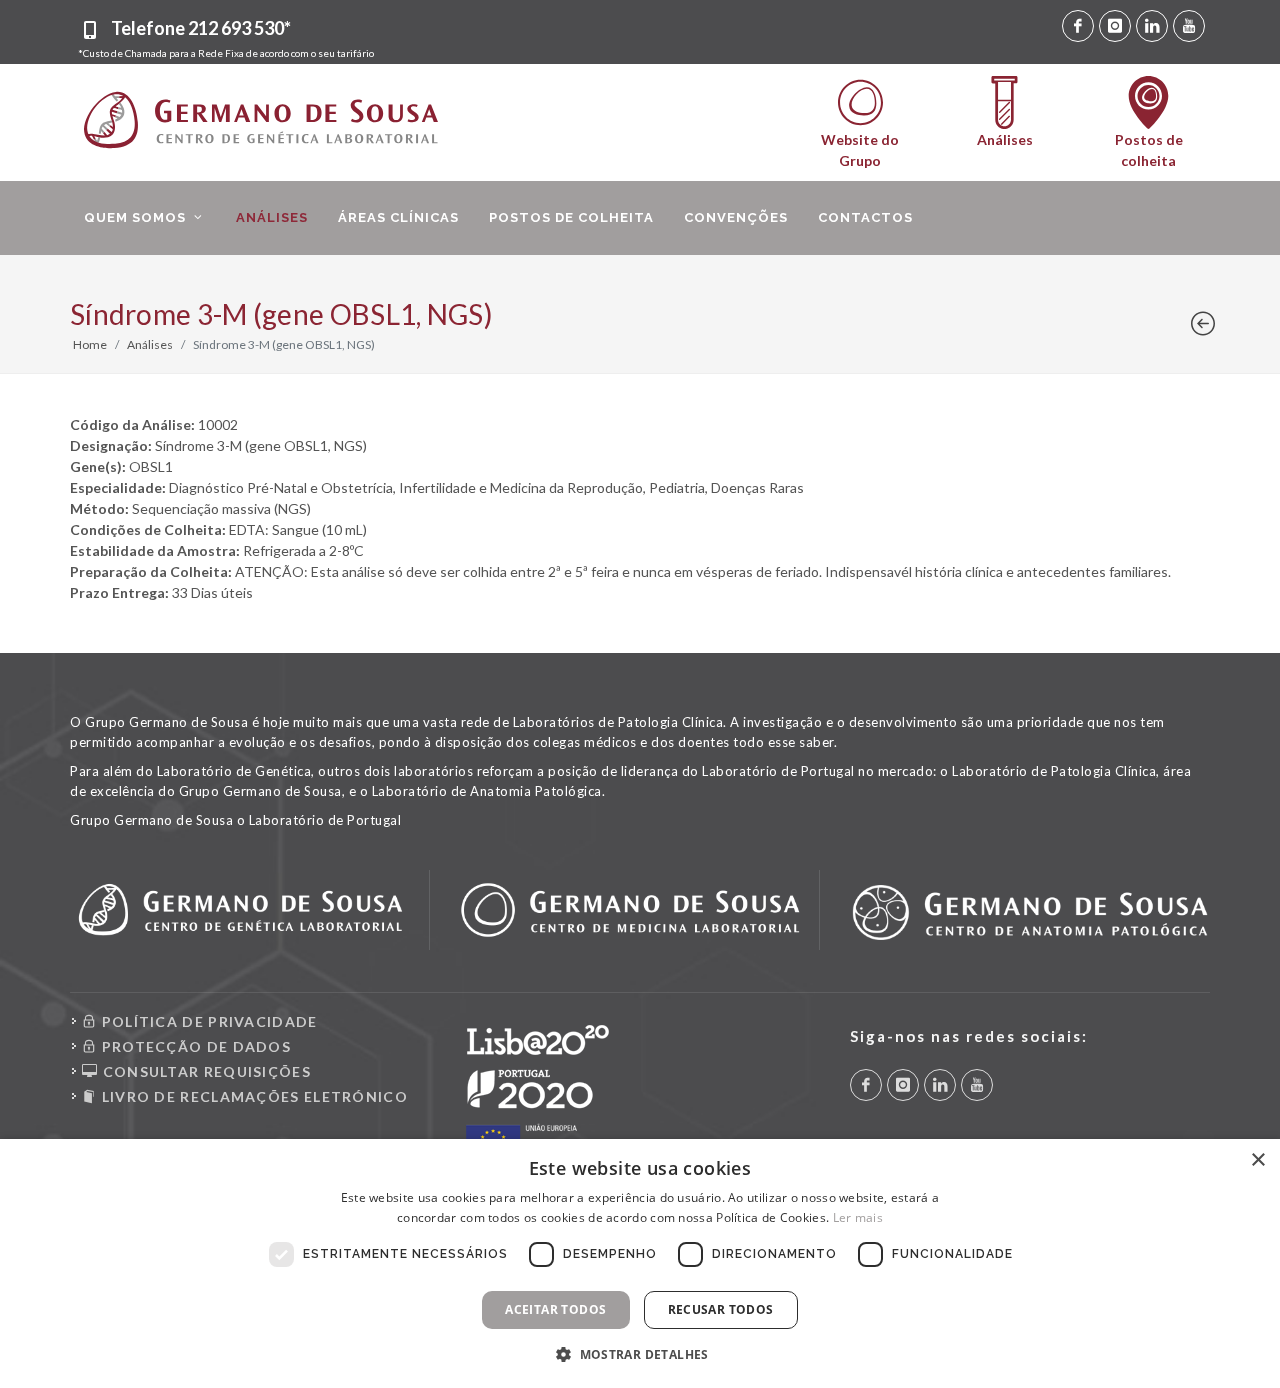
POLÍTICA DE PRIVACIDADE (207, 1021)
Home (90, 344)
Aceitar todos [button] (555, 1309)
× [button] (1257, 1160)
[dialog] (640, 1263)
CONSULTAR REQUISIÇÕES (204, 1071)
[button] (640, 1354)
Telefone (201, 28)
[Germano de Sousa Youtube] (1189, 26)
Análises (150, 344)
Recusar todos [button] (721, 1309)
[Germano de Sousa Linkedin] (1152, 26)
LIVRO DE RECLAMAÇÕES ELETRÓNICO (252, 1096)
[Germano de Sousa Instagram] (1115, 26)
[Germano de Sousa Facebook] (1078, 26)
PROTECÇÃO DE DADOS (194, 1046)
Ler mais (858, 1217)
